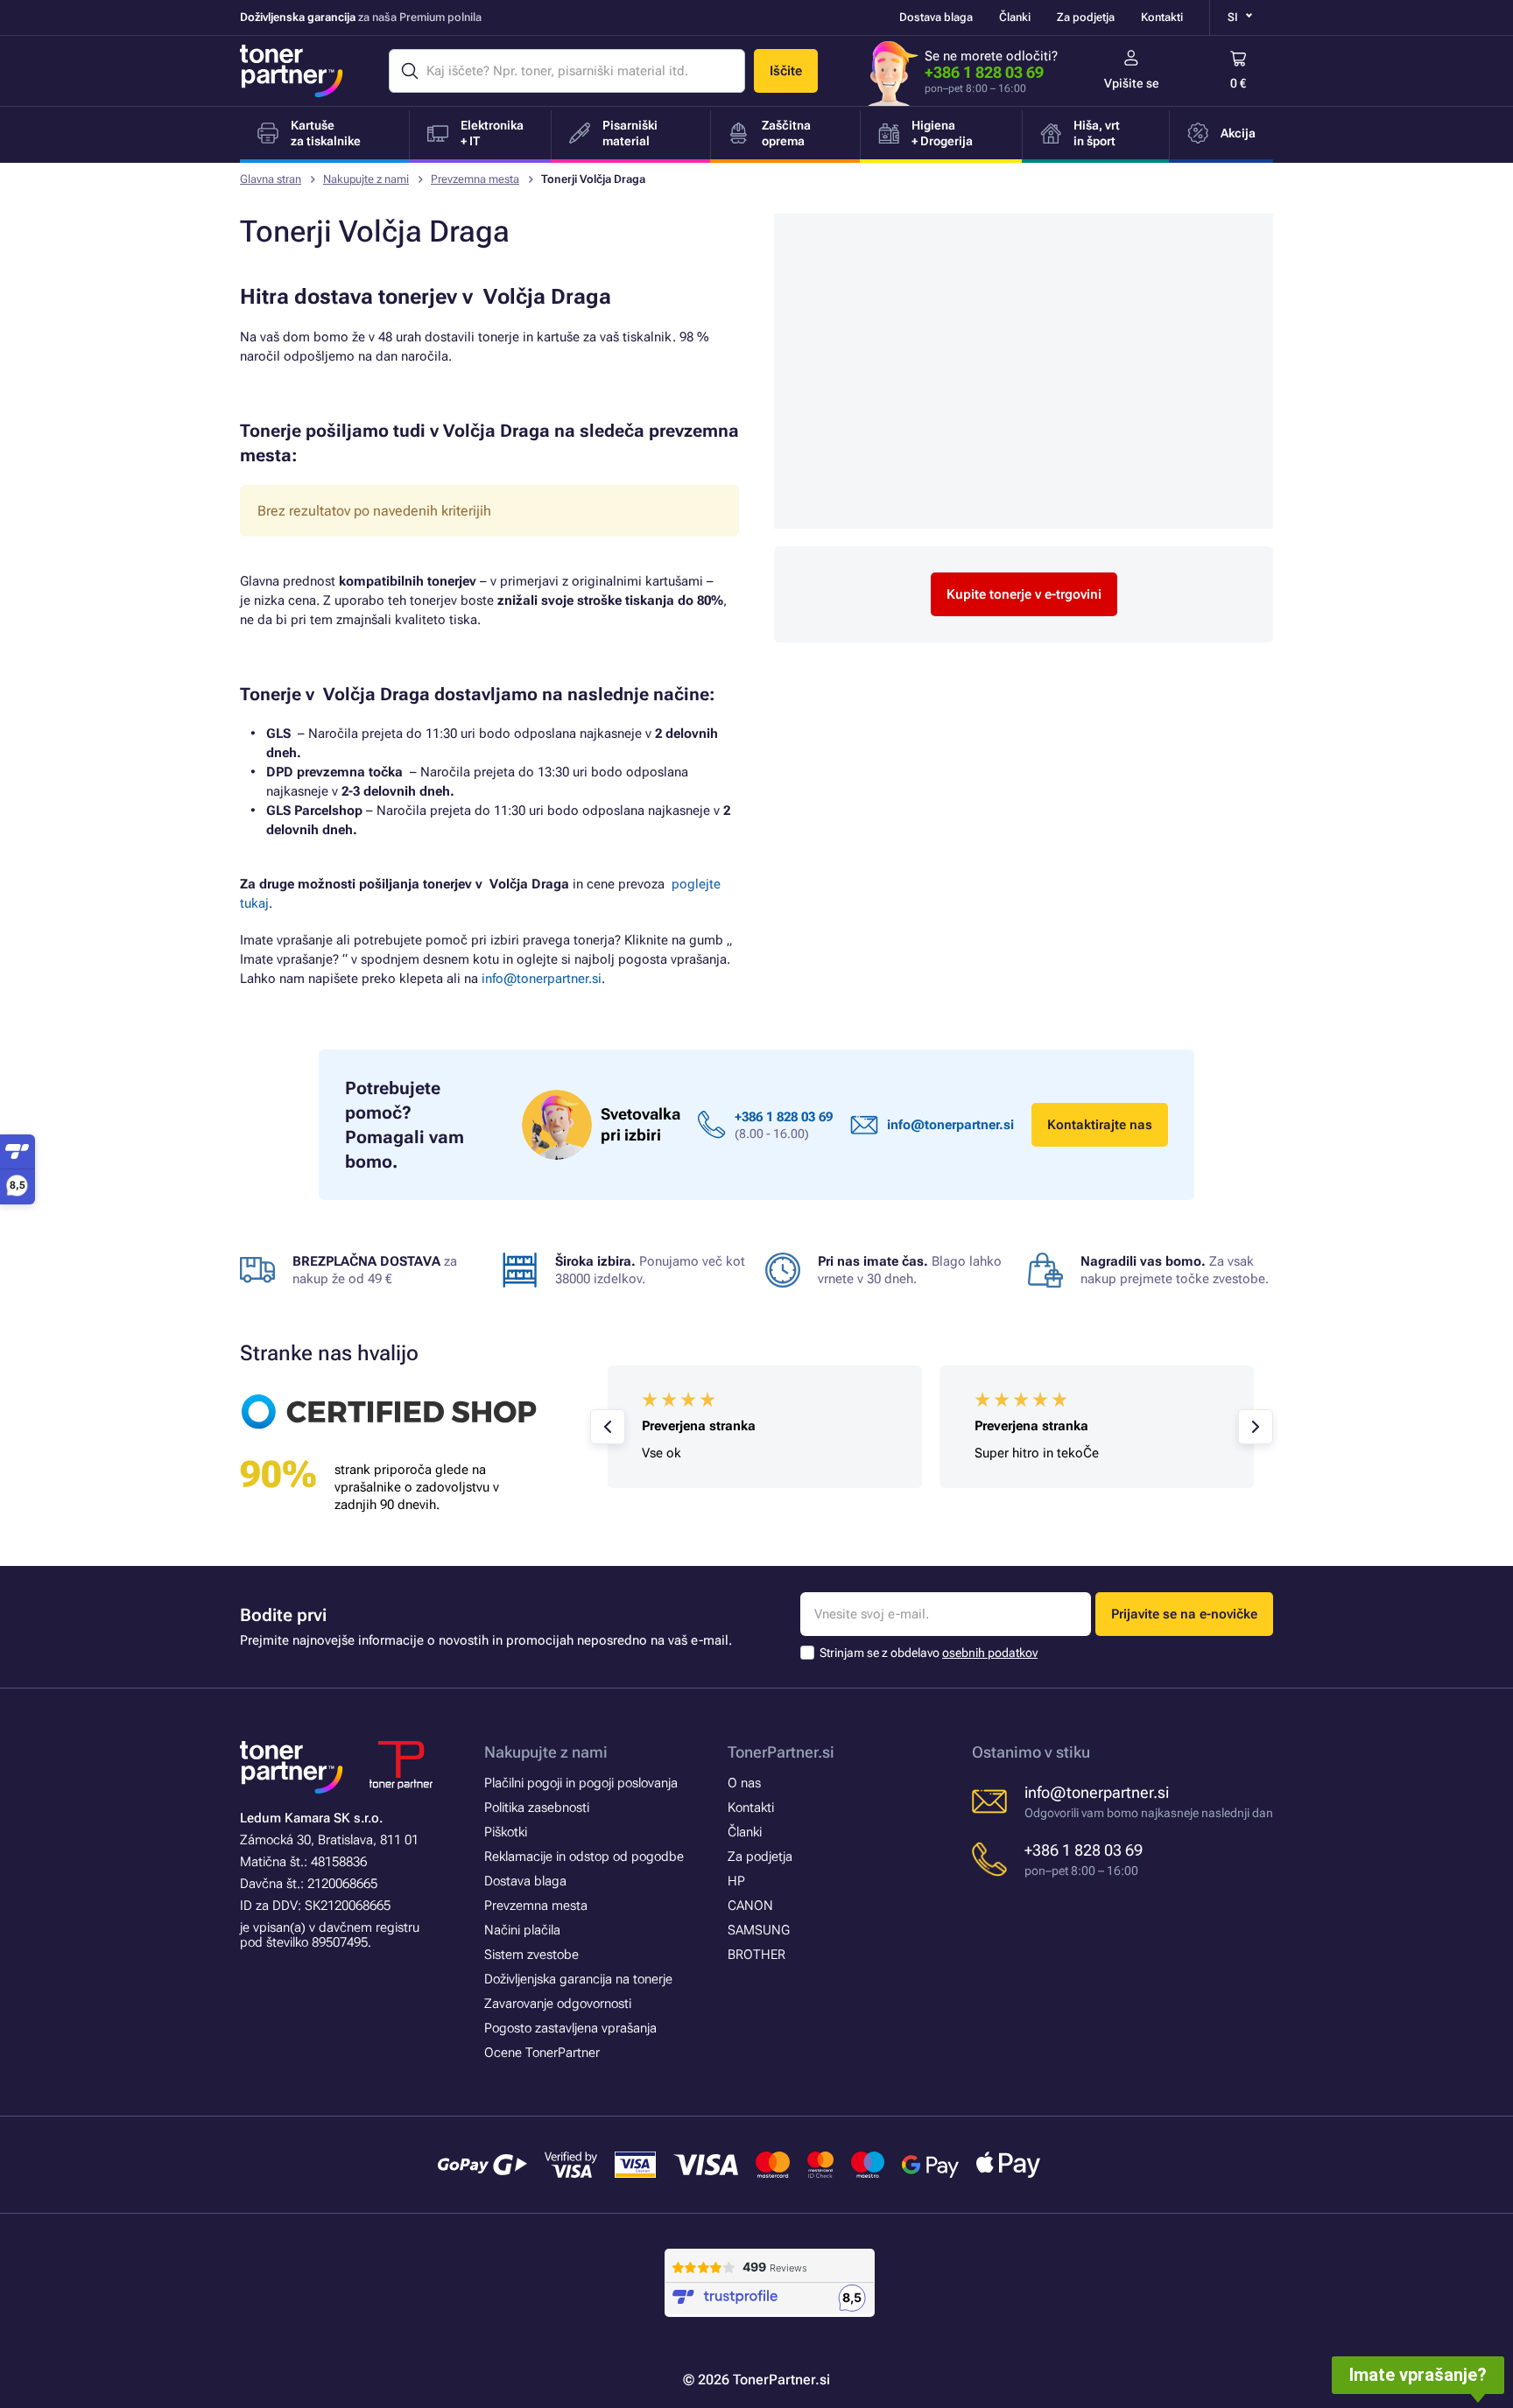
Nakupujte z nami (366, 179)
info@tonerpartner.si (542, 979)
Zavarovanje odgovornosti (558, 2004)
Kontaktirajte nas (1100, 1125)
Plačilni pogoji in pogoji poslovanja (581, 1783)
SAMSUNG (759, 1930)
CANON (750, 1906)
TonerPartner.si (781, 1752)
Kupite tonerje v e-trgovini (1024, 594)
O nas (744, 1783)
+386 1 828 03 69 (984, 72)
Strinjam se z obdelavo (929, 1653)
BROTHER (756, 1955)
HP (736, 1881)
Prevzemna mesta (475, 179)
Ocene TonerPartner (542, 2053)
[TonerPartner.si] (292, 71)
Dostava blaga (936, 17)
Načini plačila (522, 1930)
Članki (1015, 17)
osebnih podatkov (990, 1653)
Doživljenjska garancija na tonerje (578, 1979)
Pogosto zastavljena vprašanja (570, 2028)
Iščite (786, 71)
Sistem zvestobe (531, 1955)
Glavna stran (271, 179)
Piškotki (506, 1832)
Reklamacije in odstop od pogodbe (584, 1857)
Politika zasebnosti (537, 1808)
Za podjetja (1086, 17)
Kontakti (1162, 17)
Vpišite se (1132, 83)
